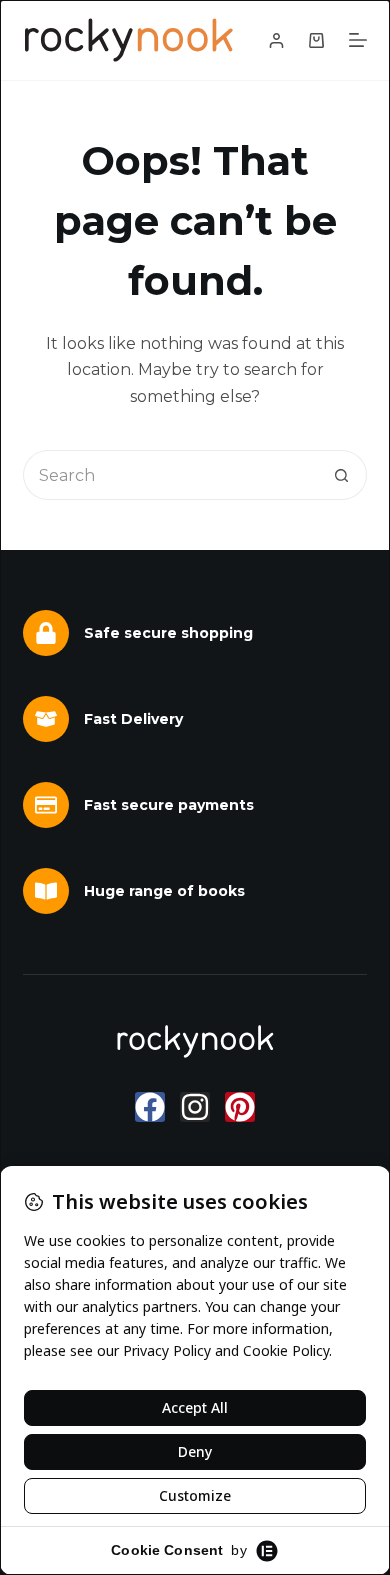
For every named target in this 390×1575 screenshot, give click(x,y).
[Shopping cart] (316, 40)
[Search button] (342, 475)
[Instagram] (195, 1107)
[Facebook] (150, 1107)
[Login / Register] (276, 40)
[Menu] (358, 40)
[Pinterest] (240, 1107)
